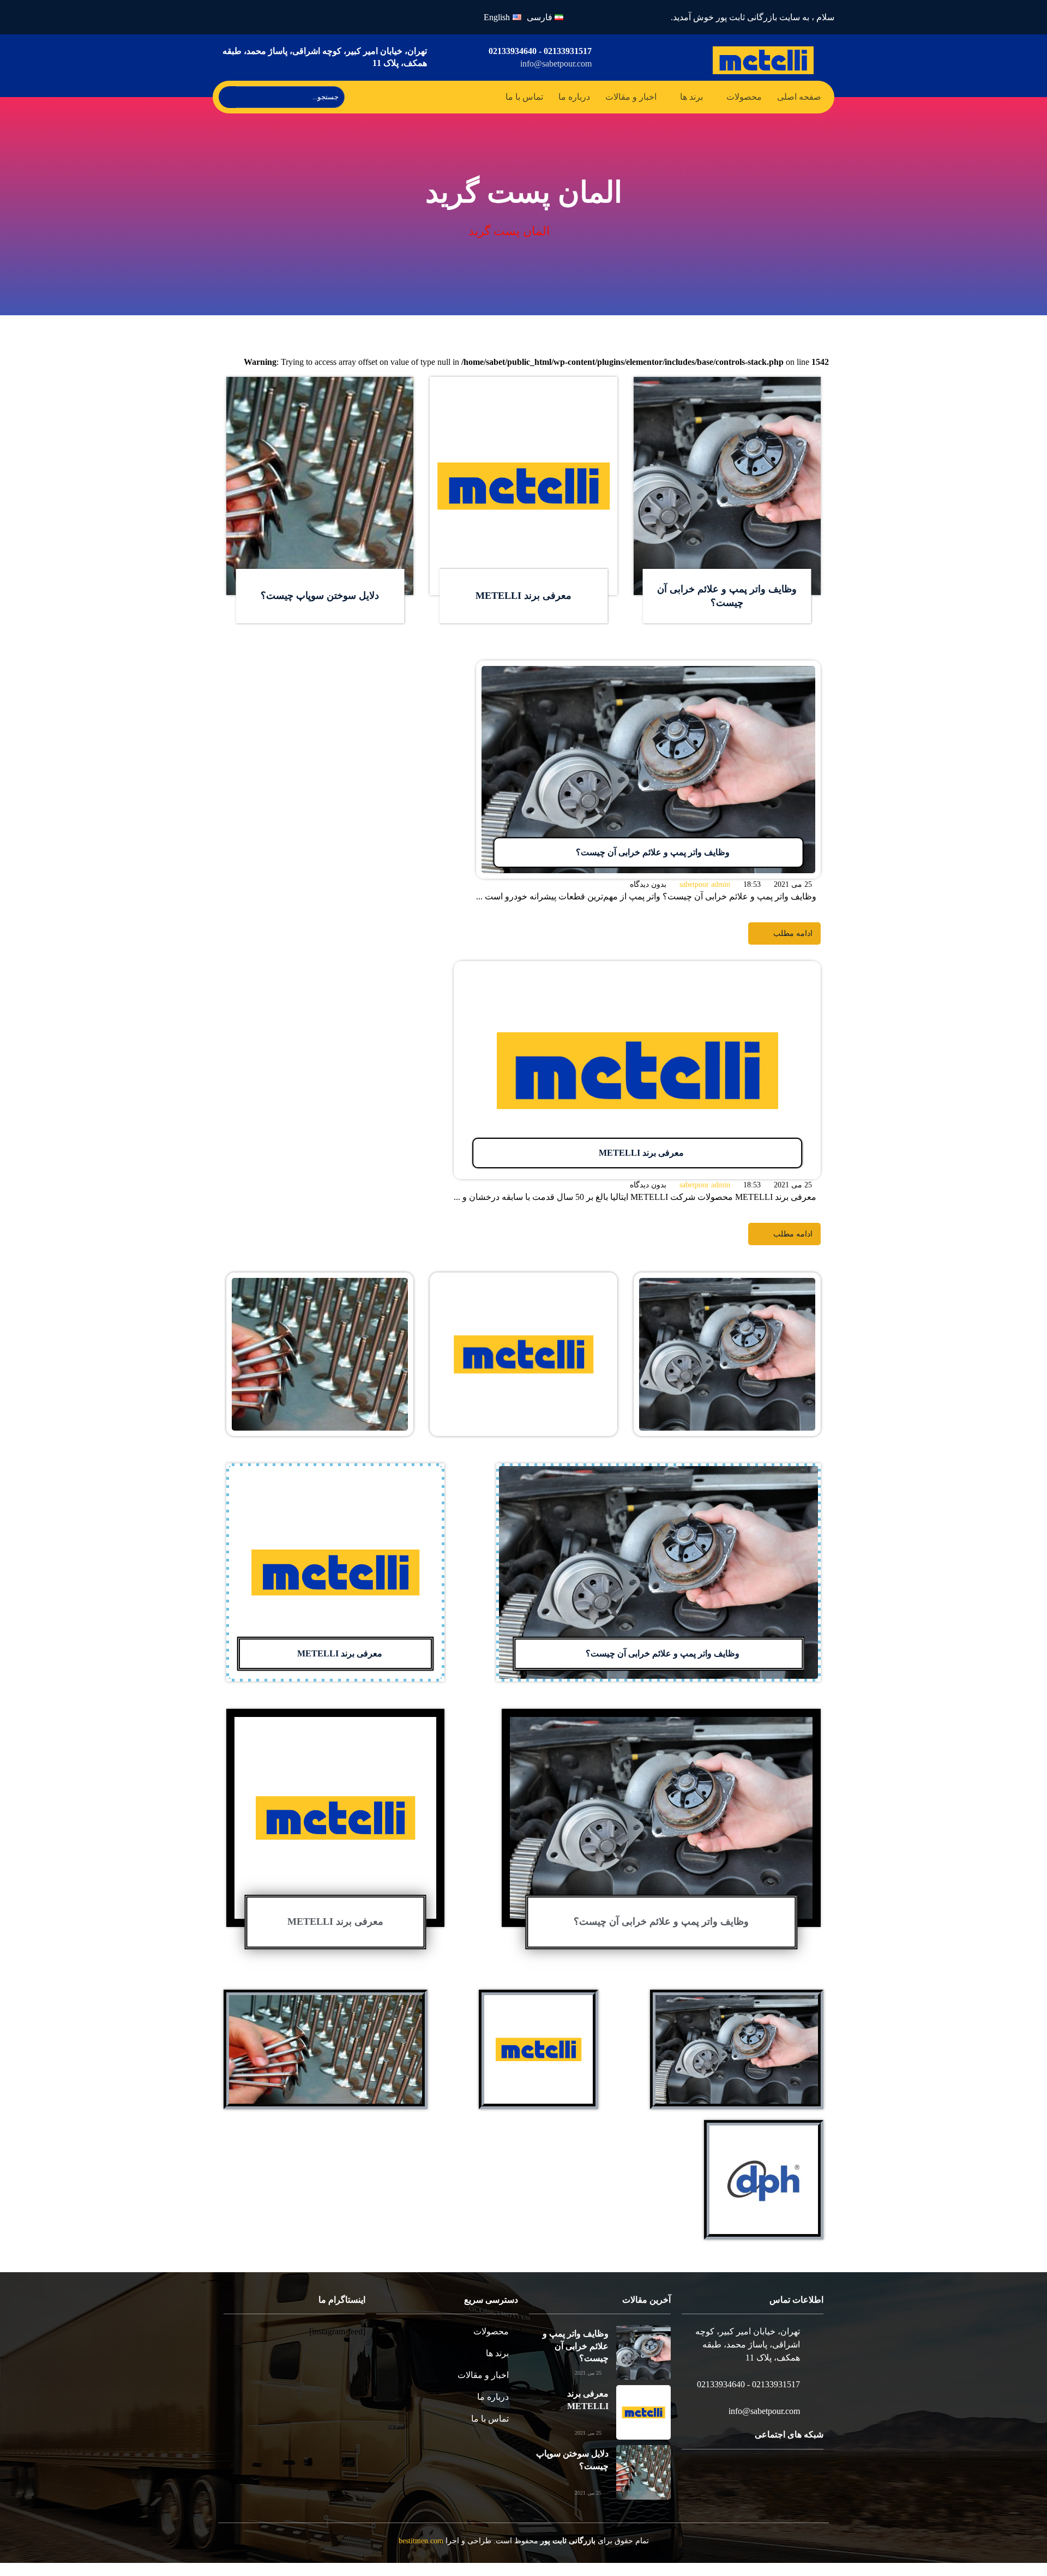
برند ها (690, 97)
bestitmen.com (428, 2555)
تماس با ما (525, 97)
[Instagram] (282, 17)
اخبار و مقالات (628, 97)
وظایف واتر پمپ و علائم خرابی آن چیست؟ (661, 1936)
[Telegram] (774, 2491)
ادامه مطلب (800, 398)
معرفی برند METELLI (523, 610)
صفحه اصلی (799, 97)
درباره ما (574, 97)
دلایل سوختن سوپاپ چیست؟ (320, 610)
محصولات (744, 97)
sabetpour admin (702, 899)
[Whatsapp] (256, 17)
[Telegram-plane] (230, 17)
